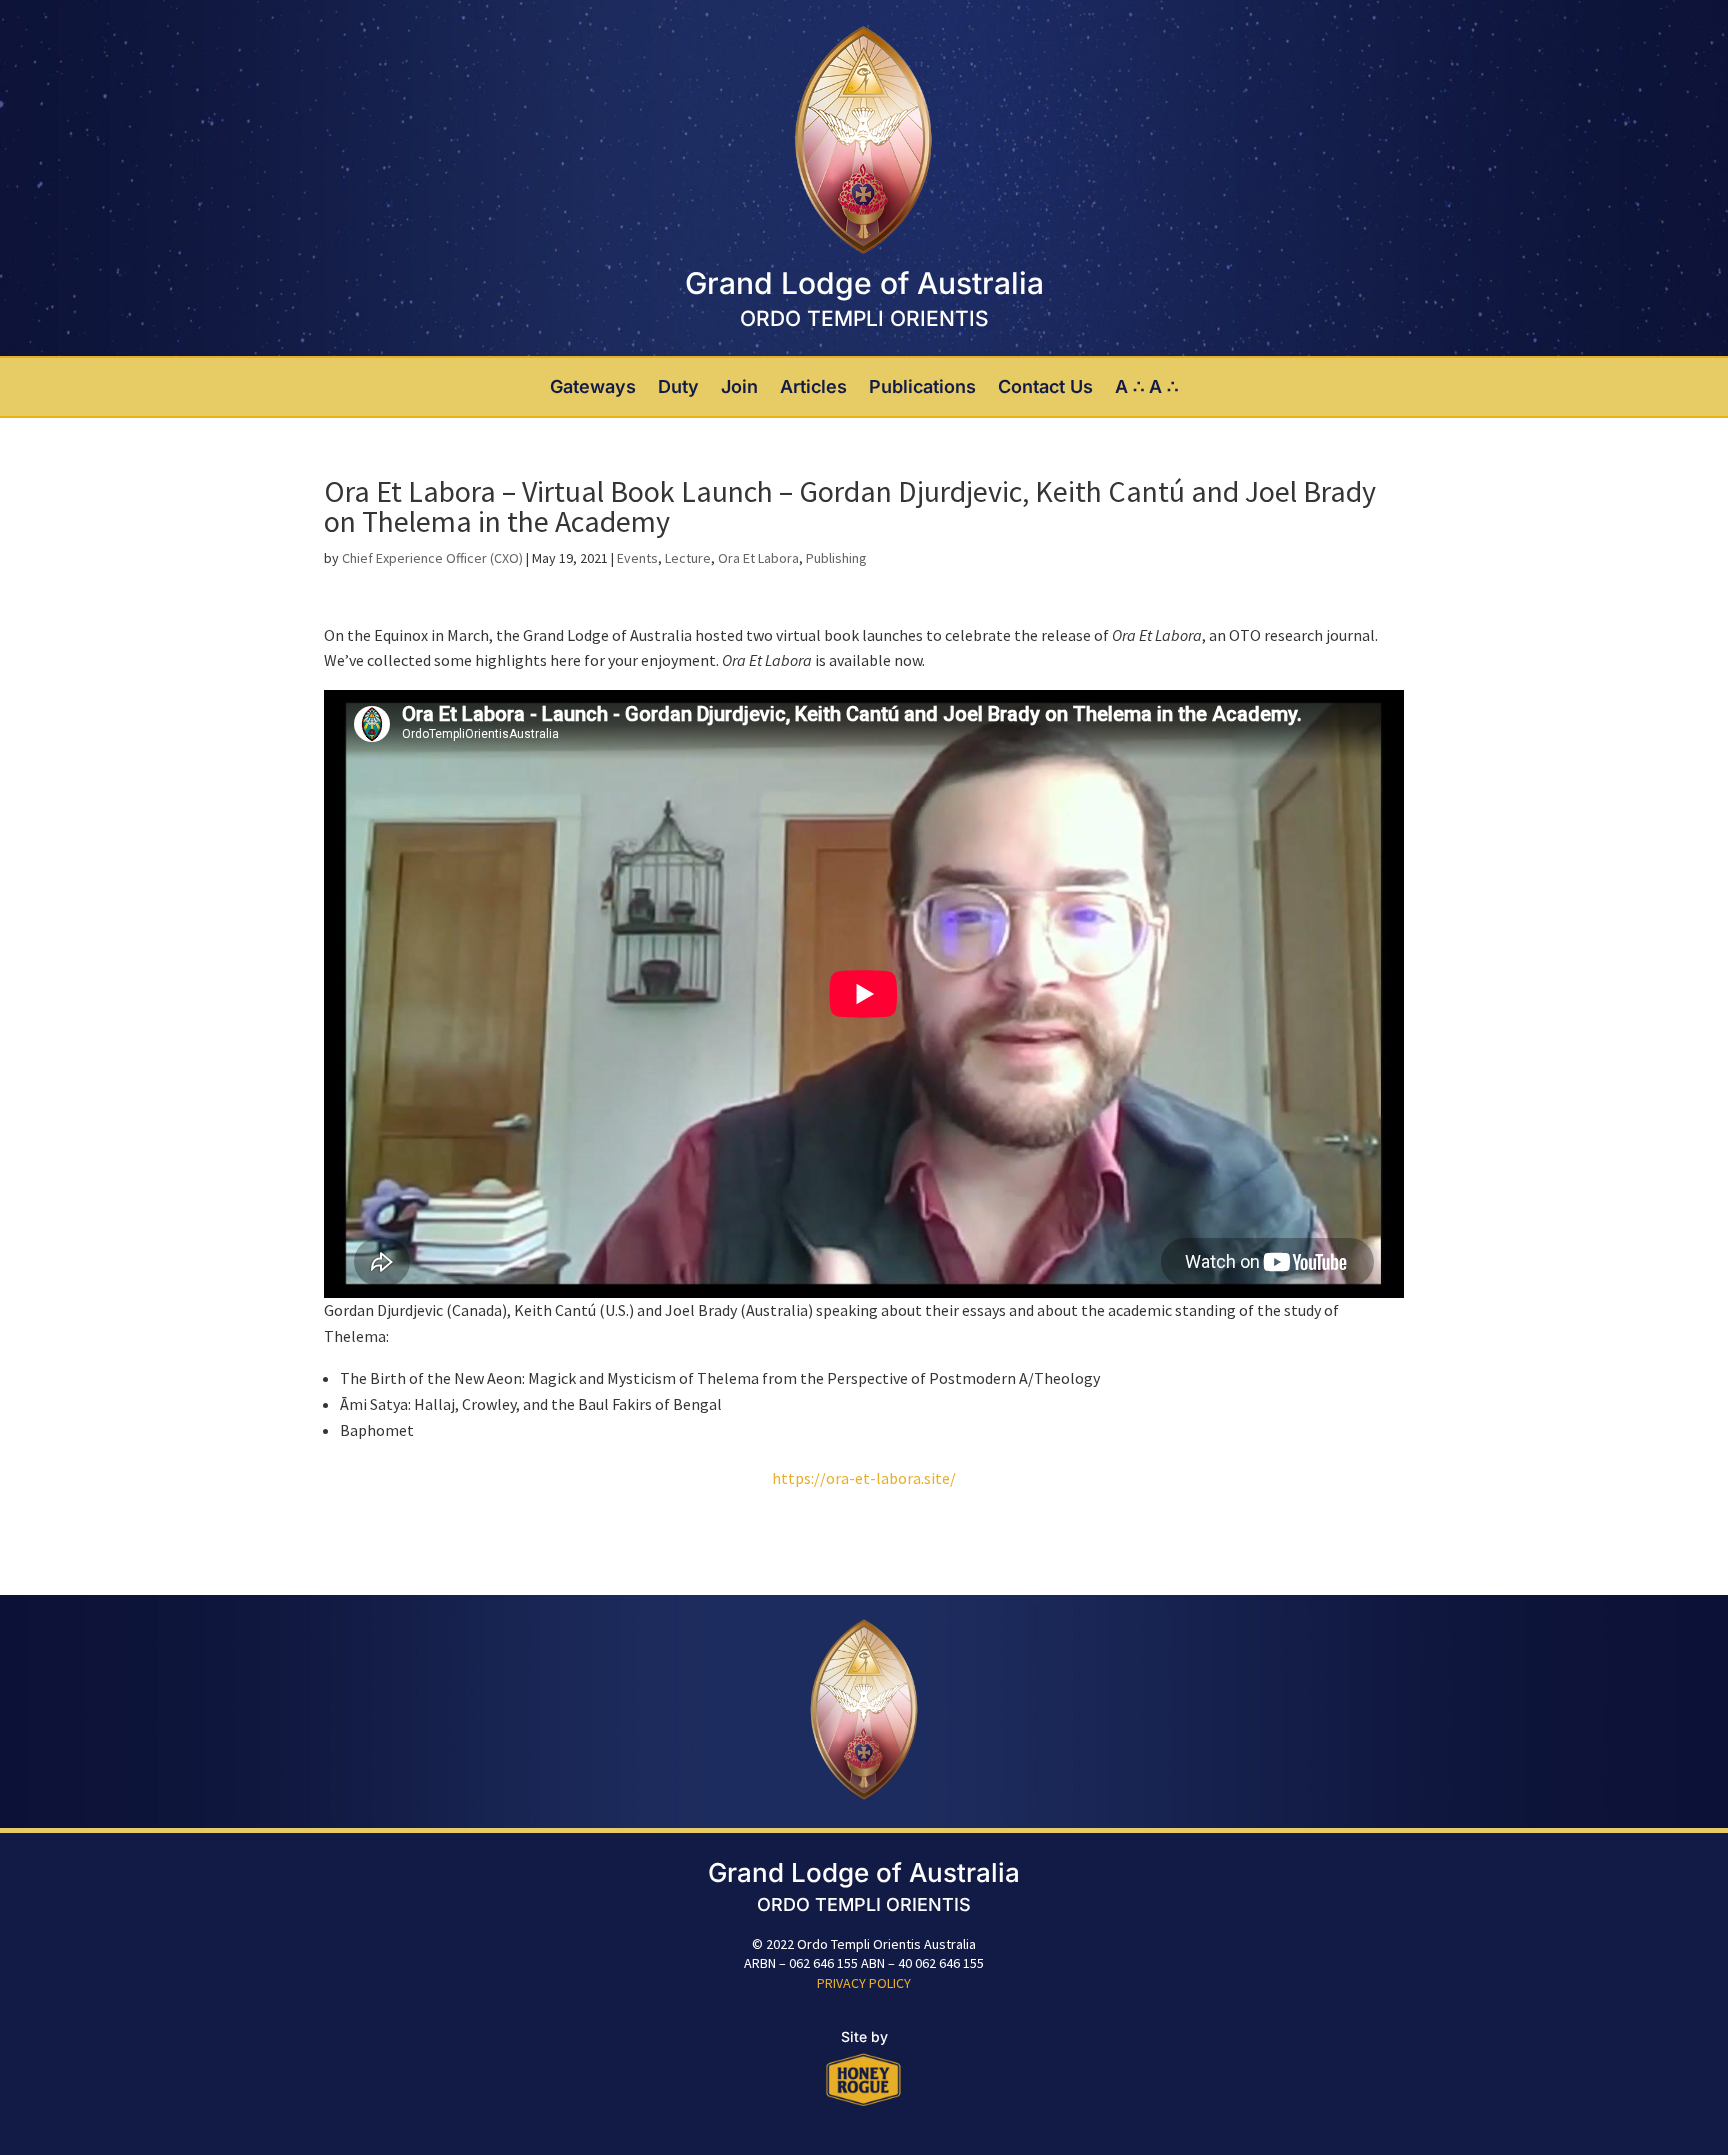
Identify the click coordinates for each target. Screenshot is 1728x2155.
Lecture (688, 558)
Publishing (836, 558)
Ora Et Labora (758, 558)
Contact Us (1045, 387)
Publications (922, 387)
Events (637, 558)
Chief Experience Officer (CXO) (432, 558)
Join (739, 387)
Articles (813, 387)
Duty (678, 387)
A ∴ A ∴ (1146, 387)
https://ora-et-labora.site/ (864, 1478)
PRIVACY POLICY (864, 1983)
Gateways (593, 387)
